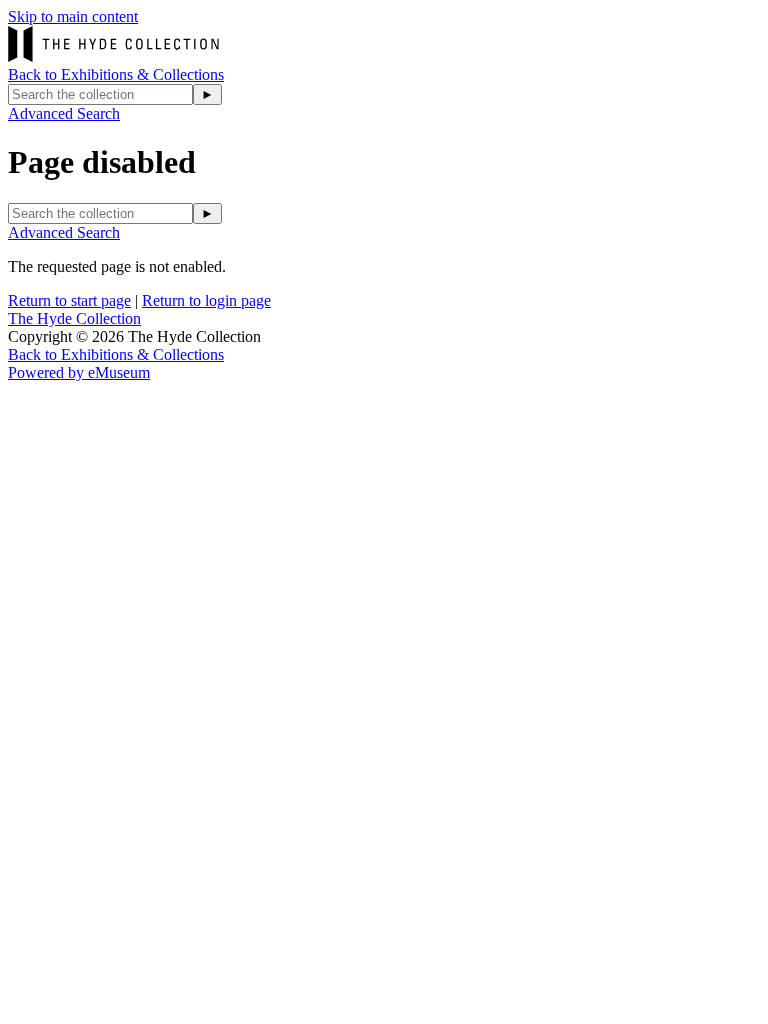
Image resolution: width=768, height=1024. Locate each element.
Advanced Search (64, 113)
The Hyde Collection (74, 318)
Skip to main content (73, 16)
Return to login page (206, 300)
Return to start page (69, 300)
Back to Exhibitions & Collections (116, 74)
